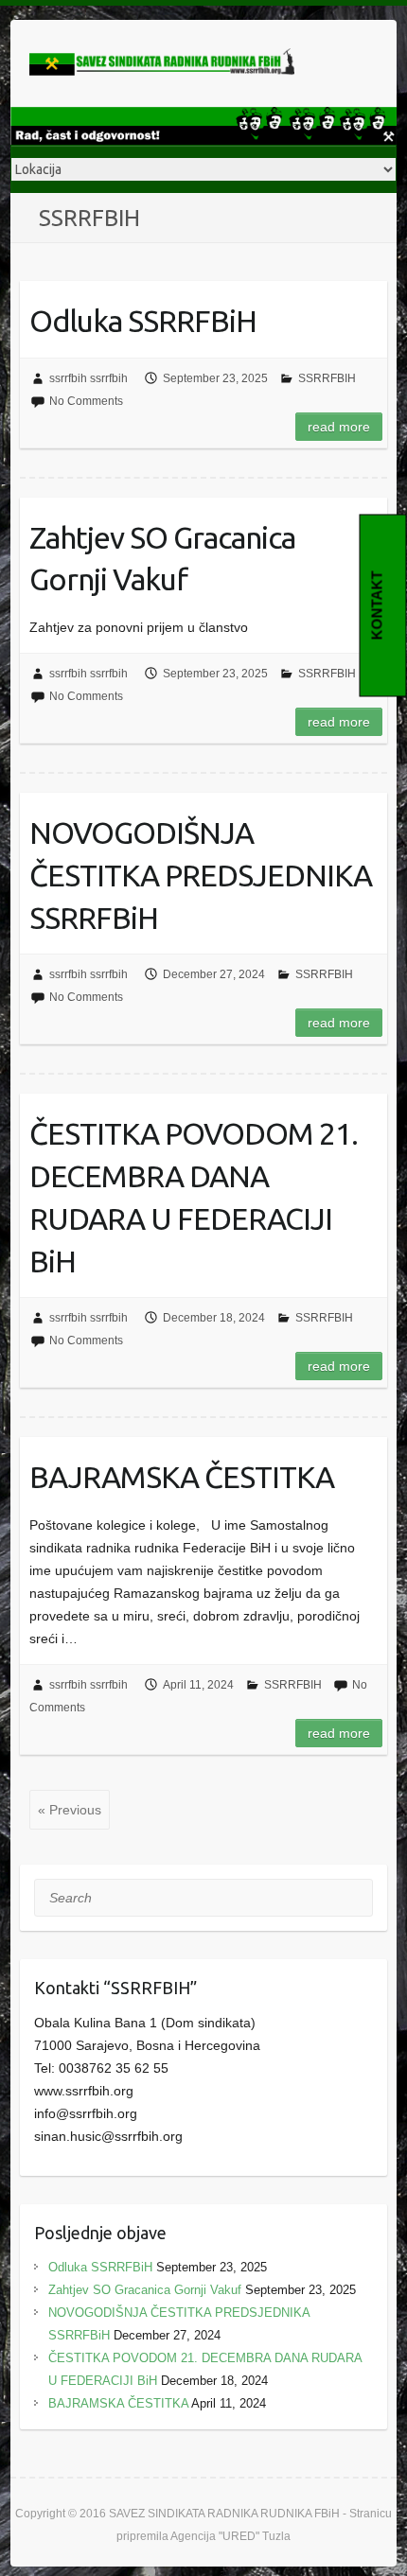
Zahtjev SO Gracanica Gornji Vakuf (162, 559)
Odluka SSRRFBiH (143, 321)
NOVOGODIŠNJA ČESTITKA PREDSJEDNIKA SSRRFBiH (201, 875)
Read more (339, 427)
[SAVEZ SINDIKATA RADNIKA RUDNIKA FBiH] (162, 63)
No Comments (86, 401)
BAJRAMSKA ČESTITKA (182, 1477)
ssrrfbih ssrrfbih (88, 378)
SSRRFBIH (327, 378)
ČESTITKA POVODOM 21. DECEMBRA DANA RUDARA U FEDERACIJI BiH (194, 1197)
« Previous (70, 1810)
